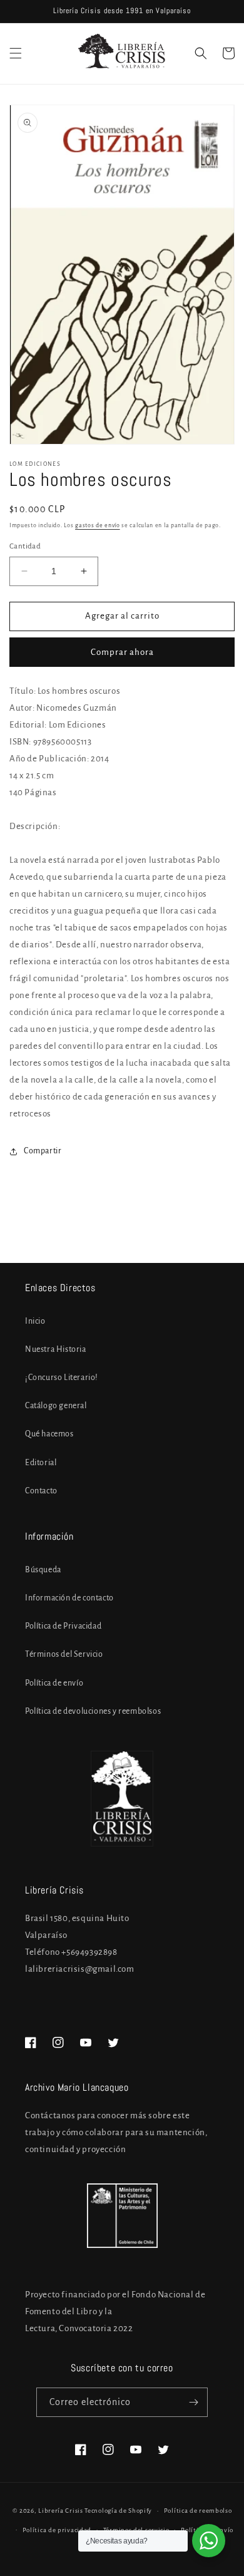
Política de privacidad (57, 2530)
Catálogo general (56, 1406)
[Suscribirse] (193, 2402)
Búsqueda (43, 1570)
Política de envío (54, 1683)
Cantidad (25, 546)
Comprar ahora (122, 652)
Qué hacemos (49, 1434)
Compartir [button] (43, 1151)
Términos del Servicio (64, 1654)
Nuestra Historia (56, 1349)
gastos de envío (98, 525)
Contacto (41, 1491)
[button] (16, 53)
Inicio (35, 1321)
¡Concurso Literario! (62, 1378)
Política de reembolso (198, 2511)
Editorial (41, 1463)
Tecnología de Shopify (118, 2511)
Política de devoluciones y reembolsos (93, 1711)
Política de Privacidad (63, 1626)
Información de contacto (69, 1598)
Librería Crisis (61, 2511)
